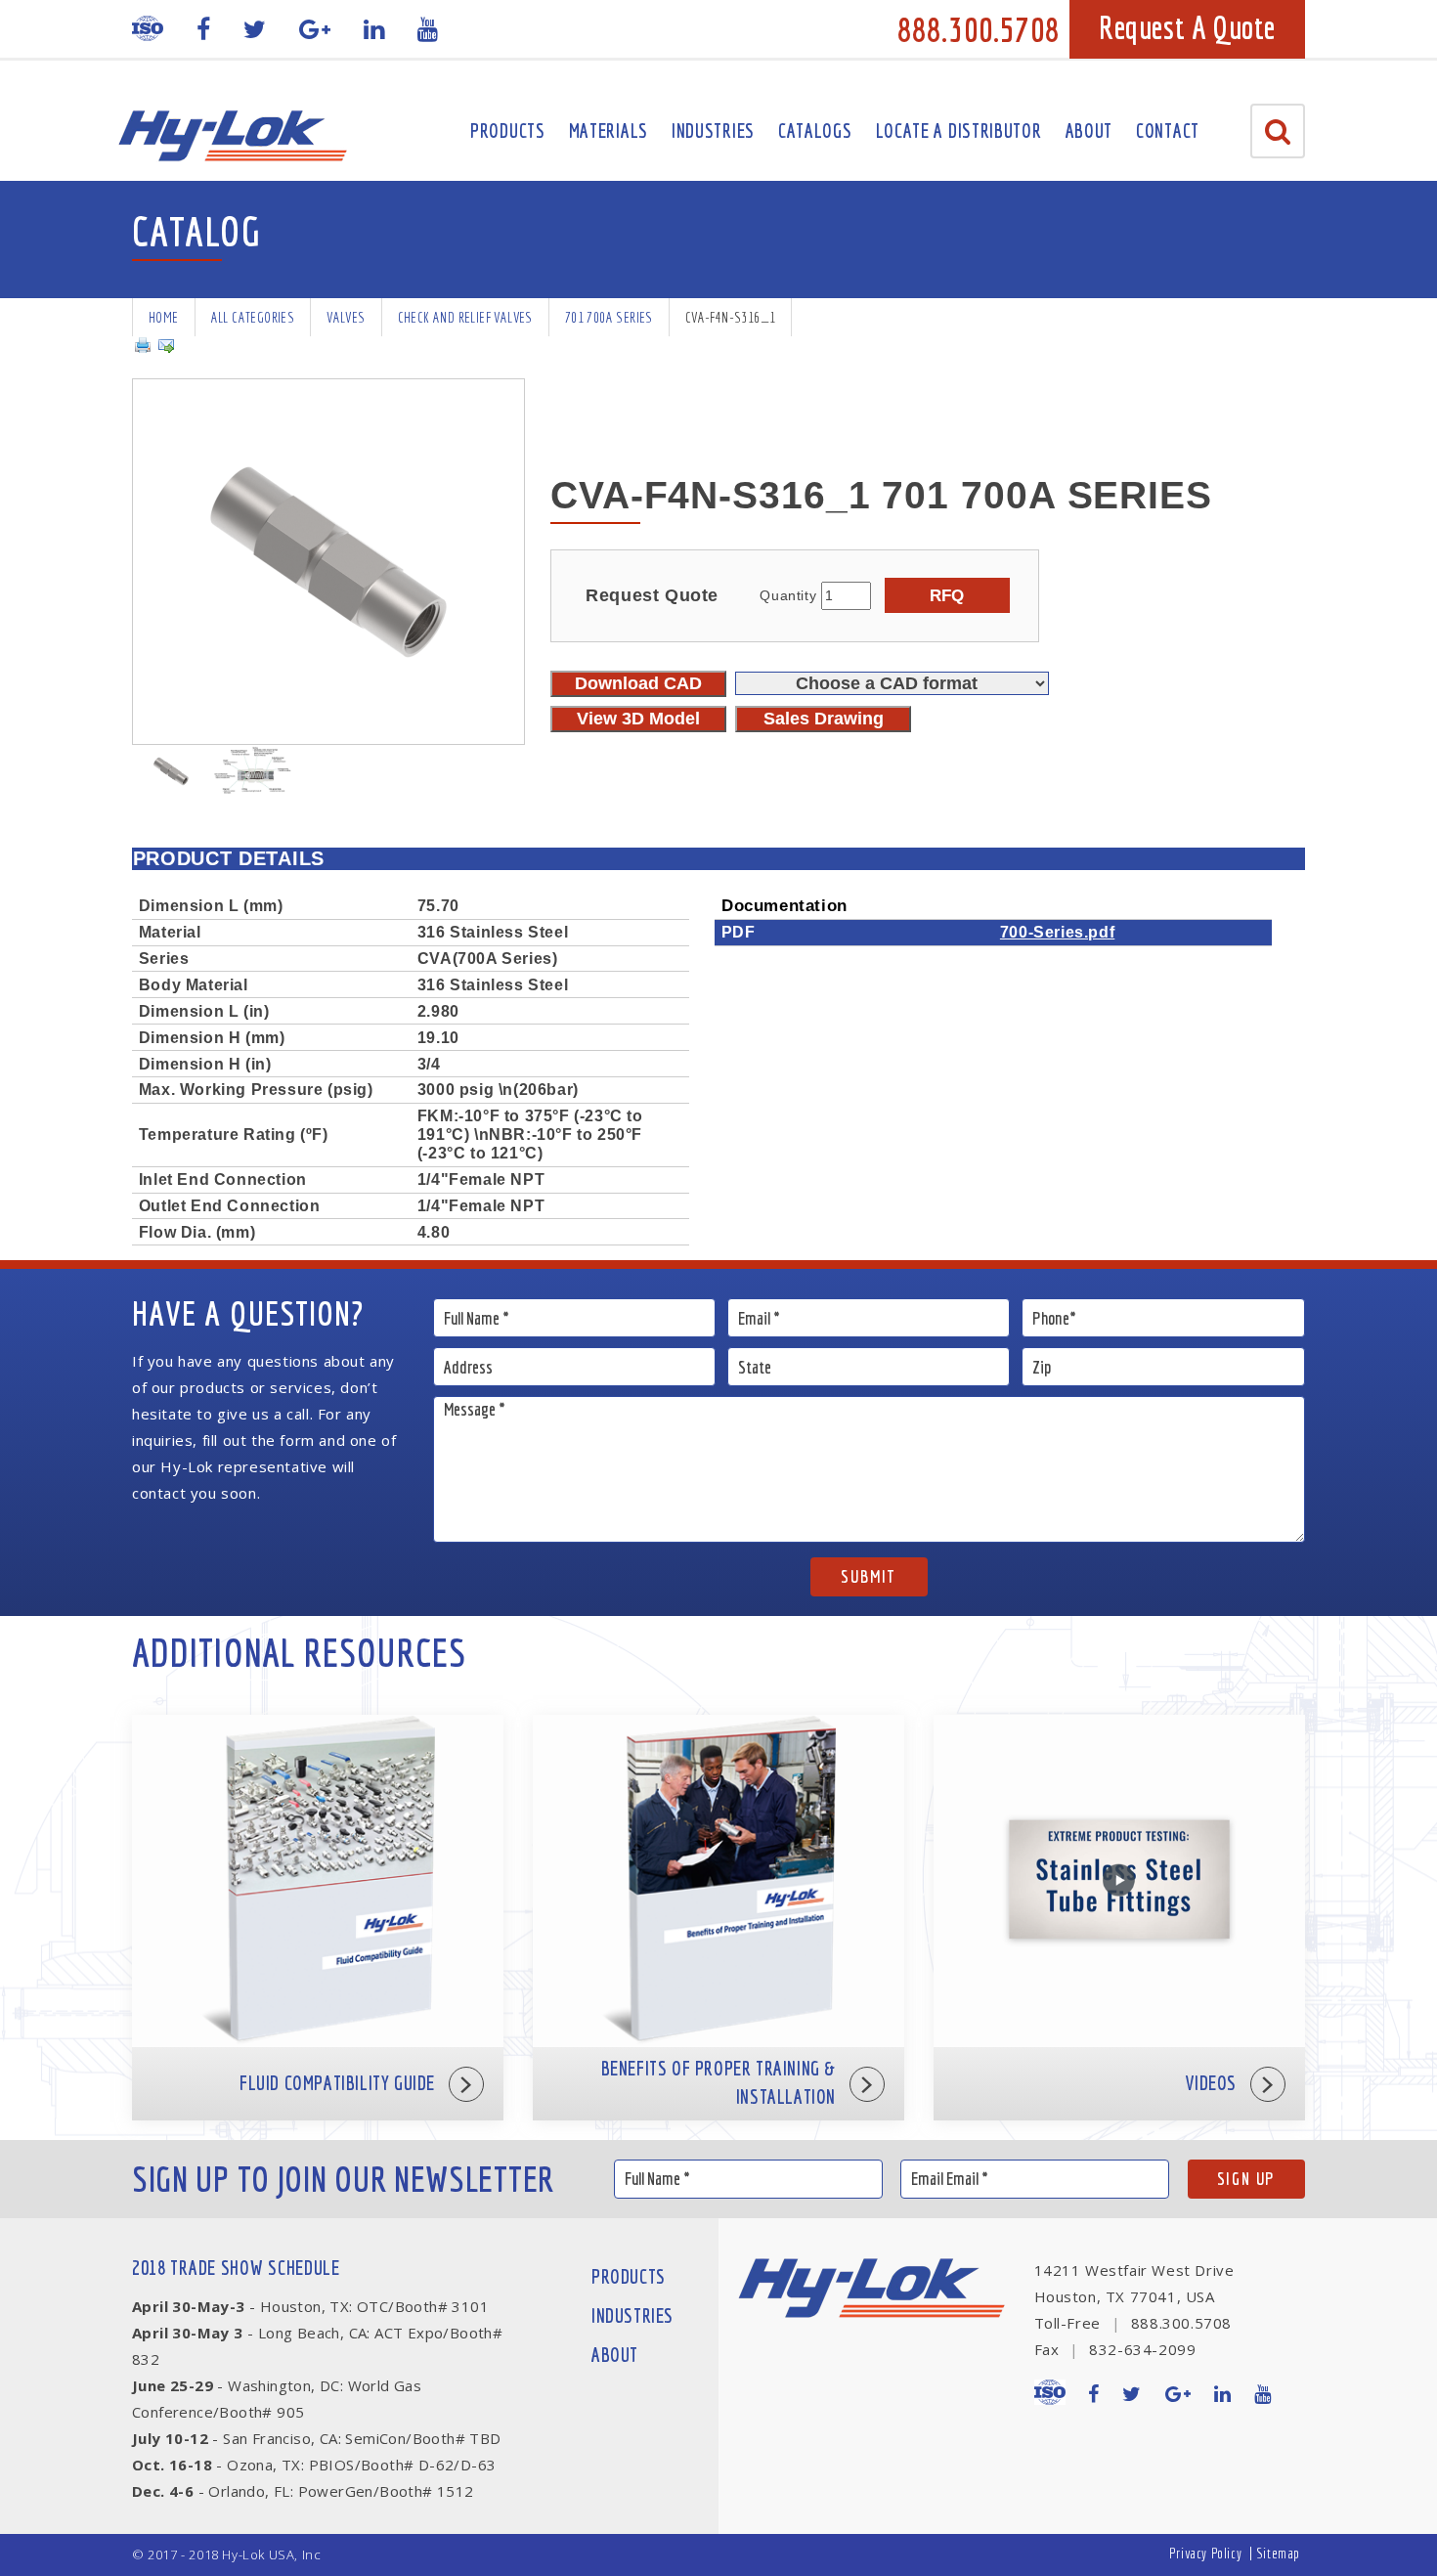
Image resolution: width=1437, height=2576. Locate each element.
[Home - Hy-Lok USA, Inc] (232, 136)
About (1089, 131)
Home (164, 317)
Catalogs (815, 131)
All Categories (253, 317)
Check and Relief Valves (465, 317)
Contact (1168, 131)
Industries (713, 131)
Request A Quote (1187, 27)
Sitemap (1278, 2553)
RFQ (947, 595)
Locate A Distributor (959, 131)
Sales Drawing (824, 719)
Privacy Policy (1205, 2553)
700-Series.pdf (1057, 932)
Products (508, 131)
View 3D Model (638, 719)
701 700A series (609, 317)
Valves (346, 317)
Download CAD (638, 683)
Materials (609, 131)
